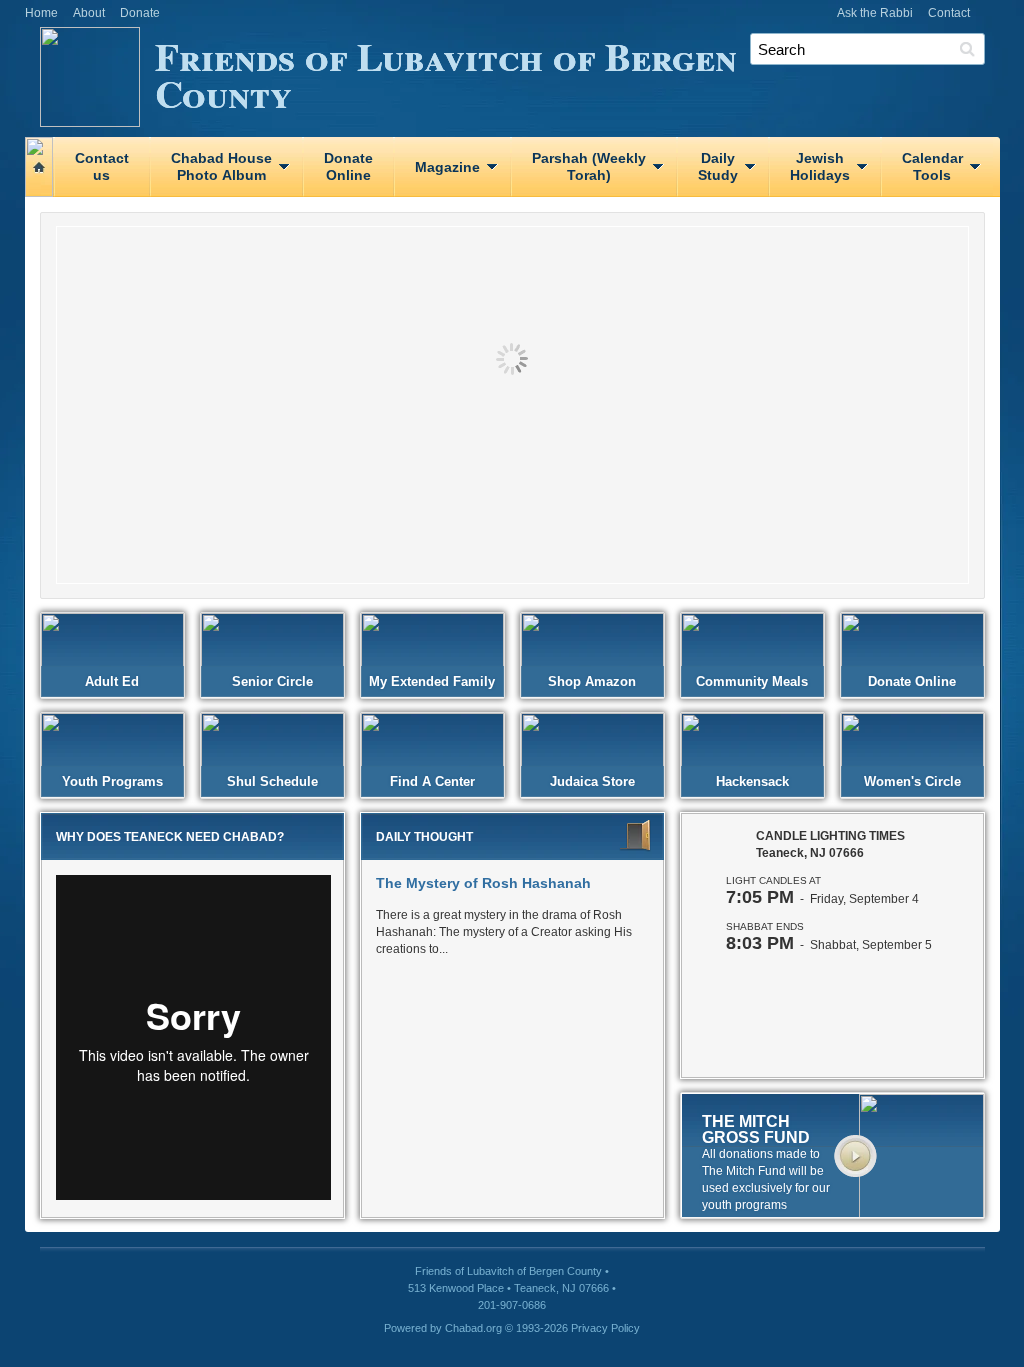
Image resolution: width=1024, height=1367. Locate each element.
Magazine (447, 167)
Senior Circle (272, 681)
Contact (949, 13)
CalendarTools (932, 166)
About (89, 13)
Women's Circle (912, 781)
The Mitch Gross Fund (756, 1129)
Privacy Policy (605, 1328)
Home (41, 13)
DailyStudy (718, 166)
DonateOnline (348, 166)
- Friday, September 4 (822, 899)
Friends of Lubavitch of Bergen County (446, 74)
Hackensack (752, 781)
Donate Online (912, 681)
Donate (140, 13)
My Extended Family (432, 681)
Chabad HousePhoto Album (221, 166)
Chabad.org (473, 1328)
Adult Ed (112, 681)
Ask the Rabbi (875, 13)
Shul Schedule (272, 781)
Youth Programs (112, 781)
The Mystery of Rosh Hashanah (483, 883)
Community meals (752, 681)
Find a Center (432, 781)
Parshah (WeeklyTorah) (589, 166)
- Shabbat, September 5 (829, 945)
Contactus (102, 166)
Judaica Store (592, 781)
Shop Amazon (592, 681)
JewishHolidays (820, 166)
